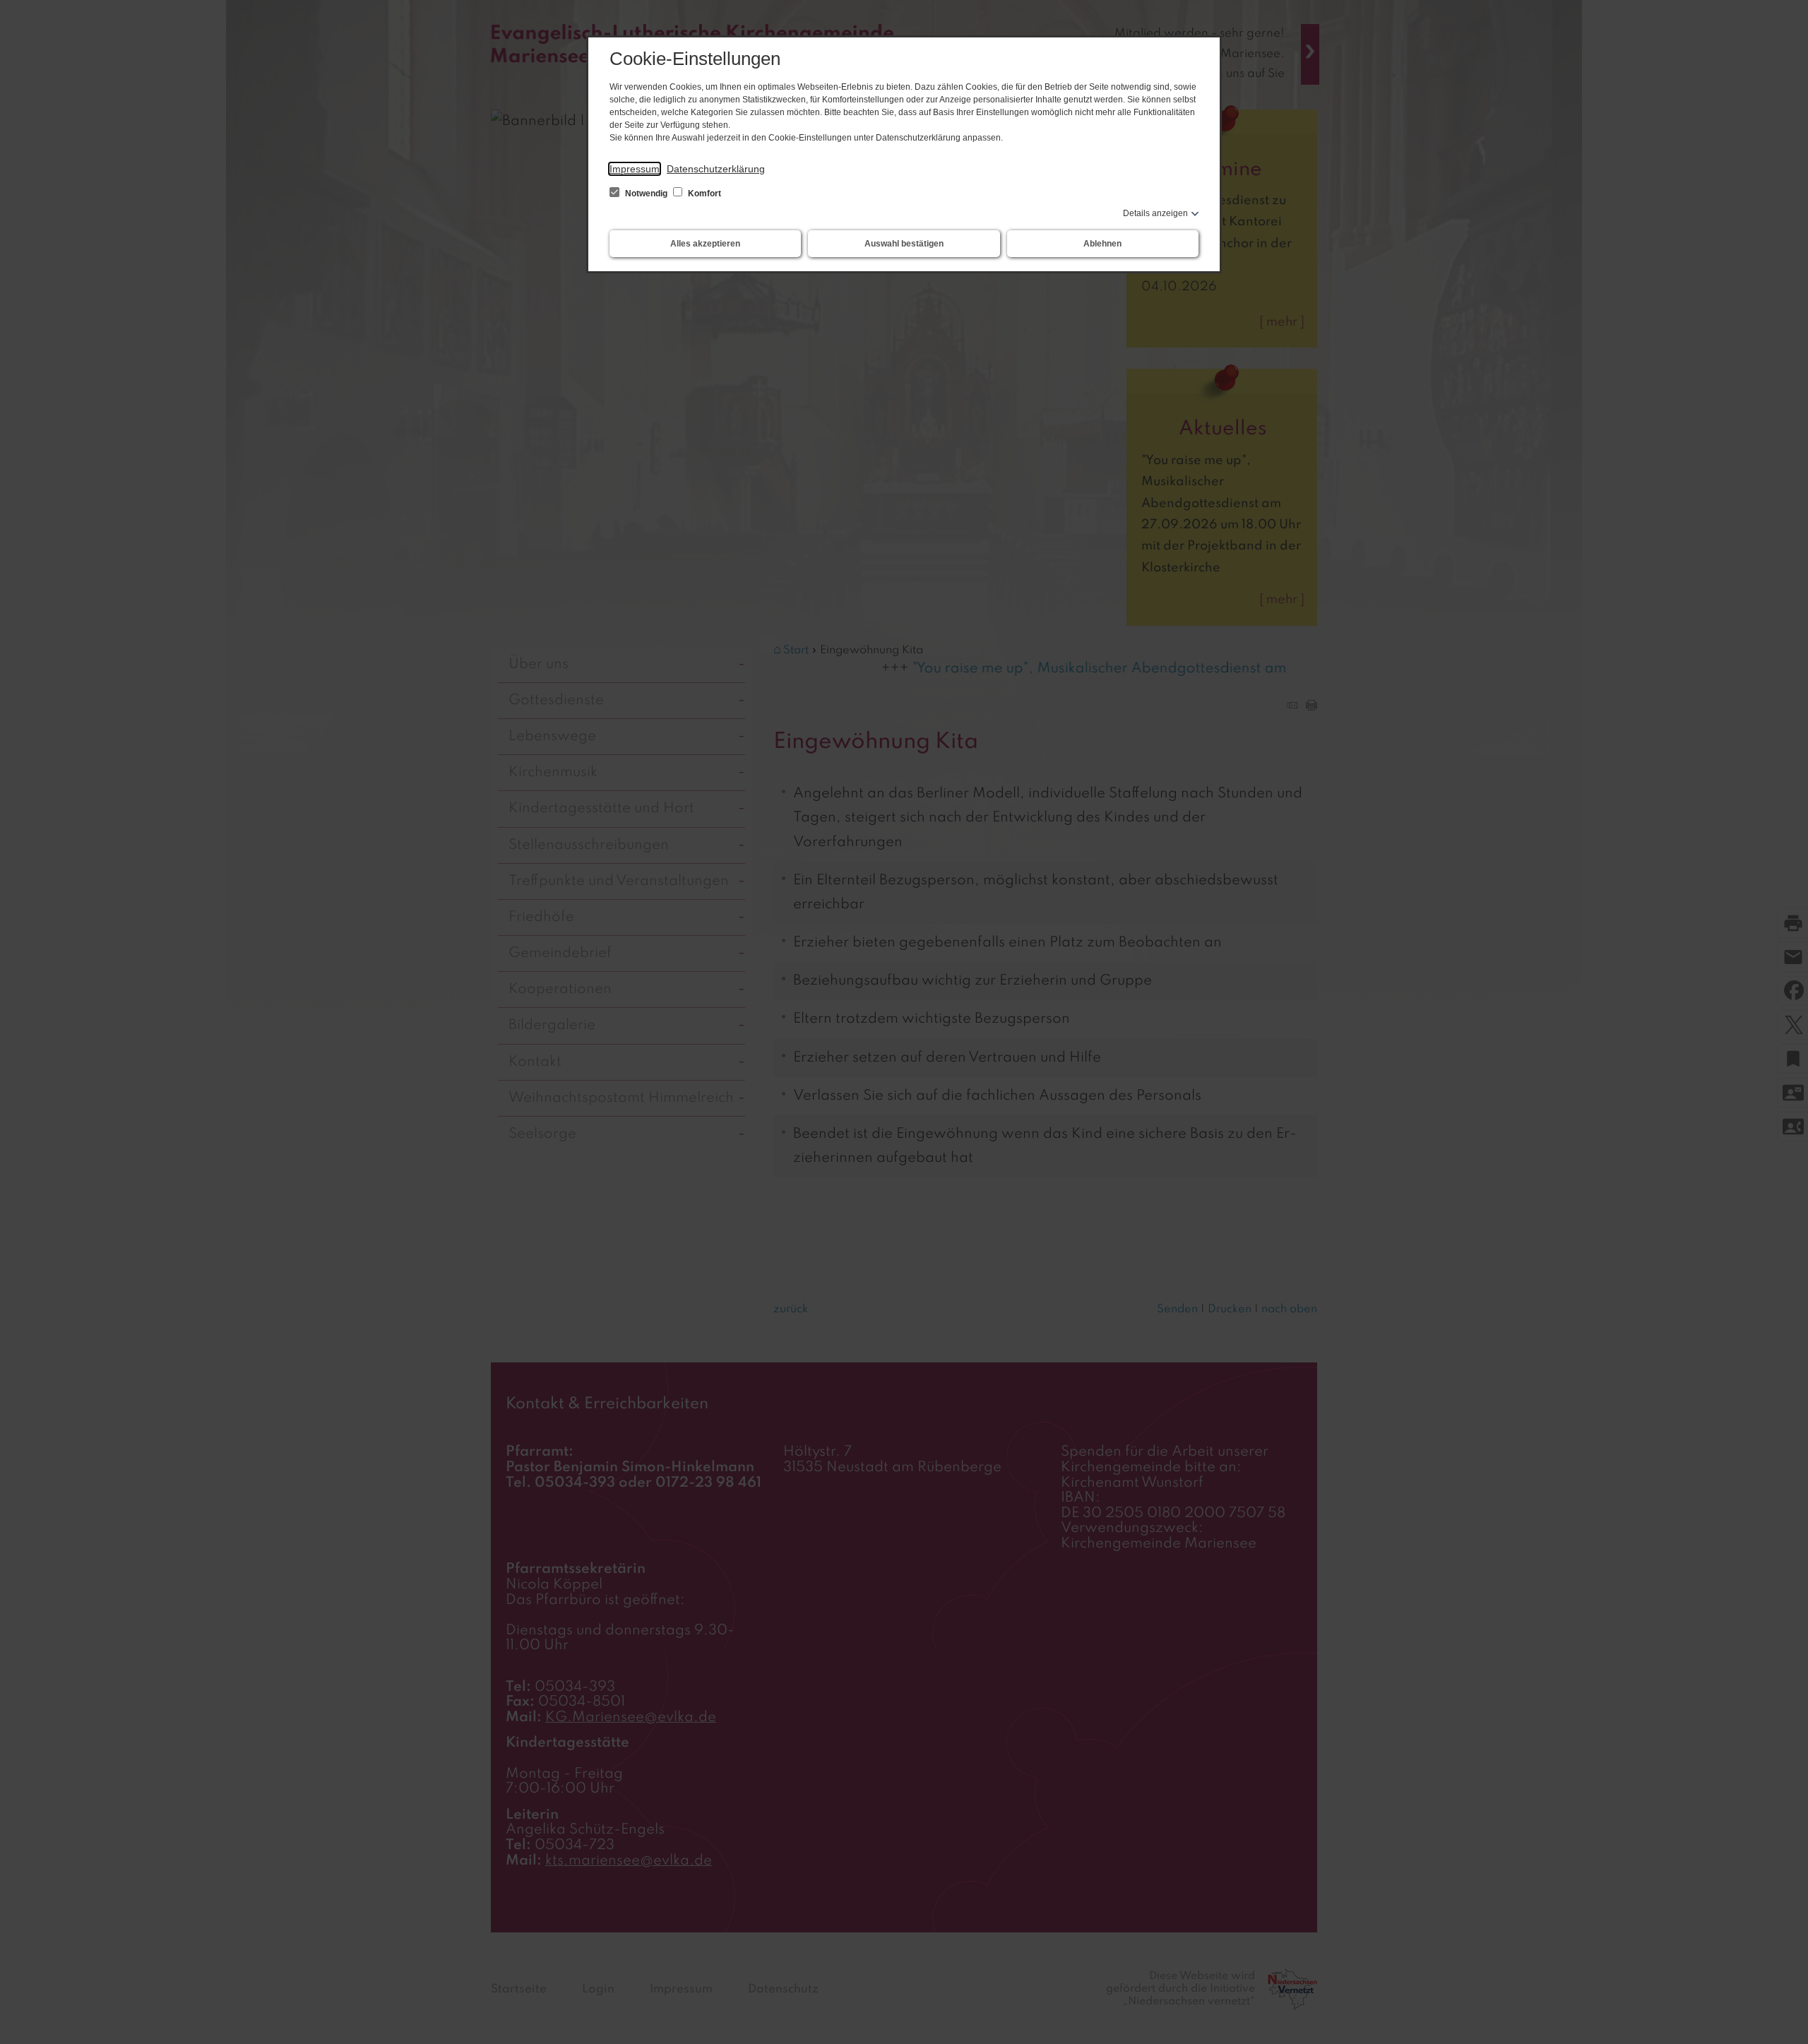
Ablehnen (1102, 244)
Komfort (703, 194)
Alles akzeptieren (705, 244)
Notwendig (646, 194)
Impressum (635, 169)
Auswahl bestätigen (904, 244)
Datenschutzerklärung (716, 169)
